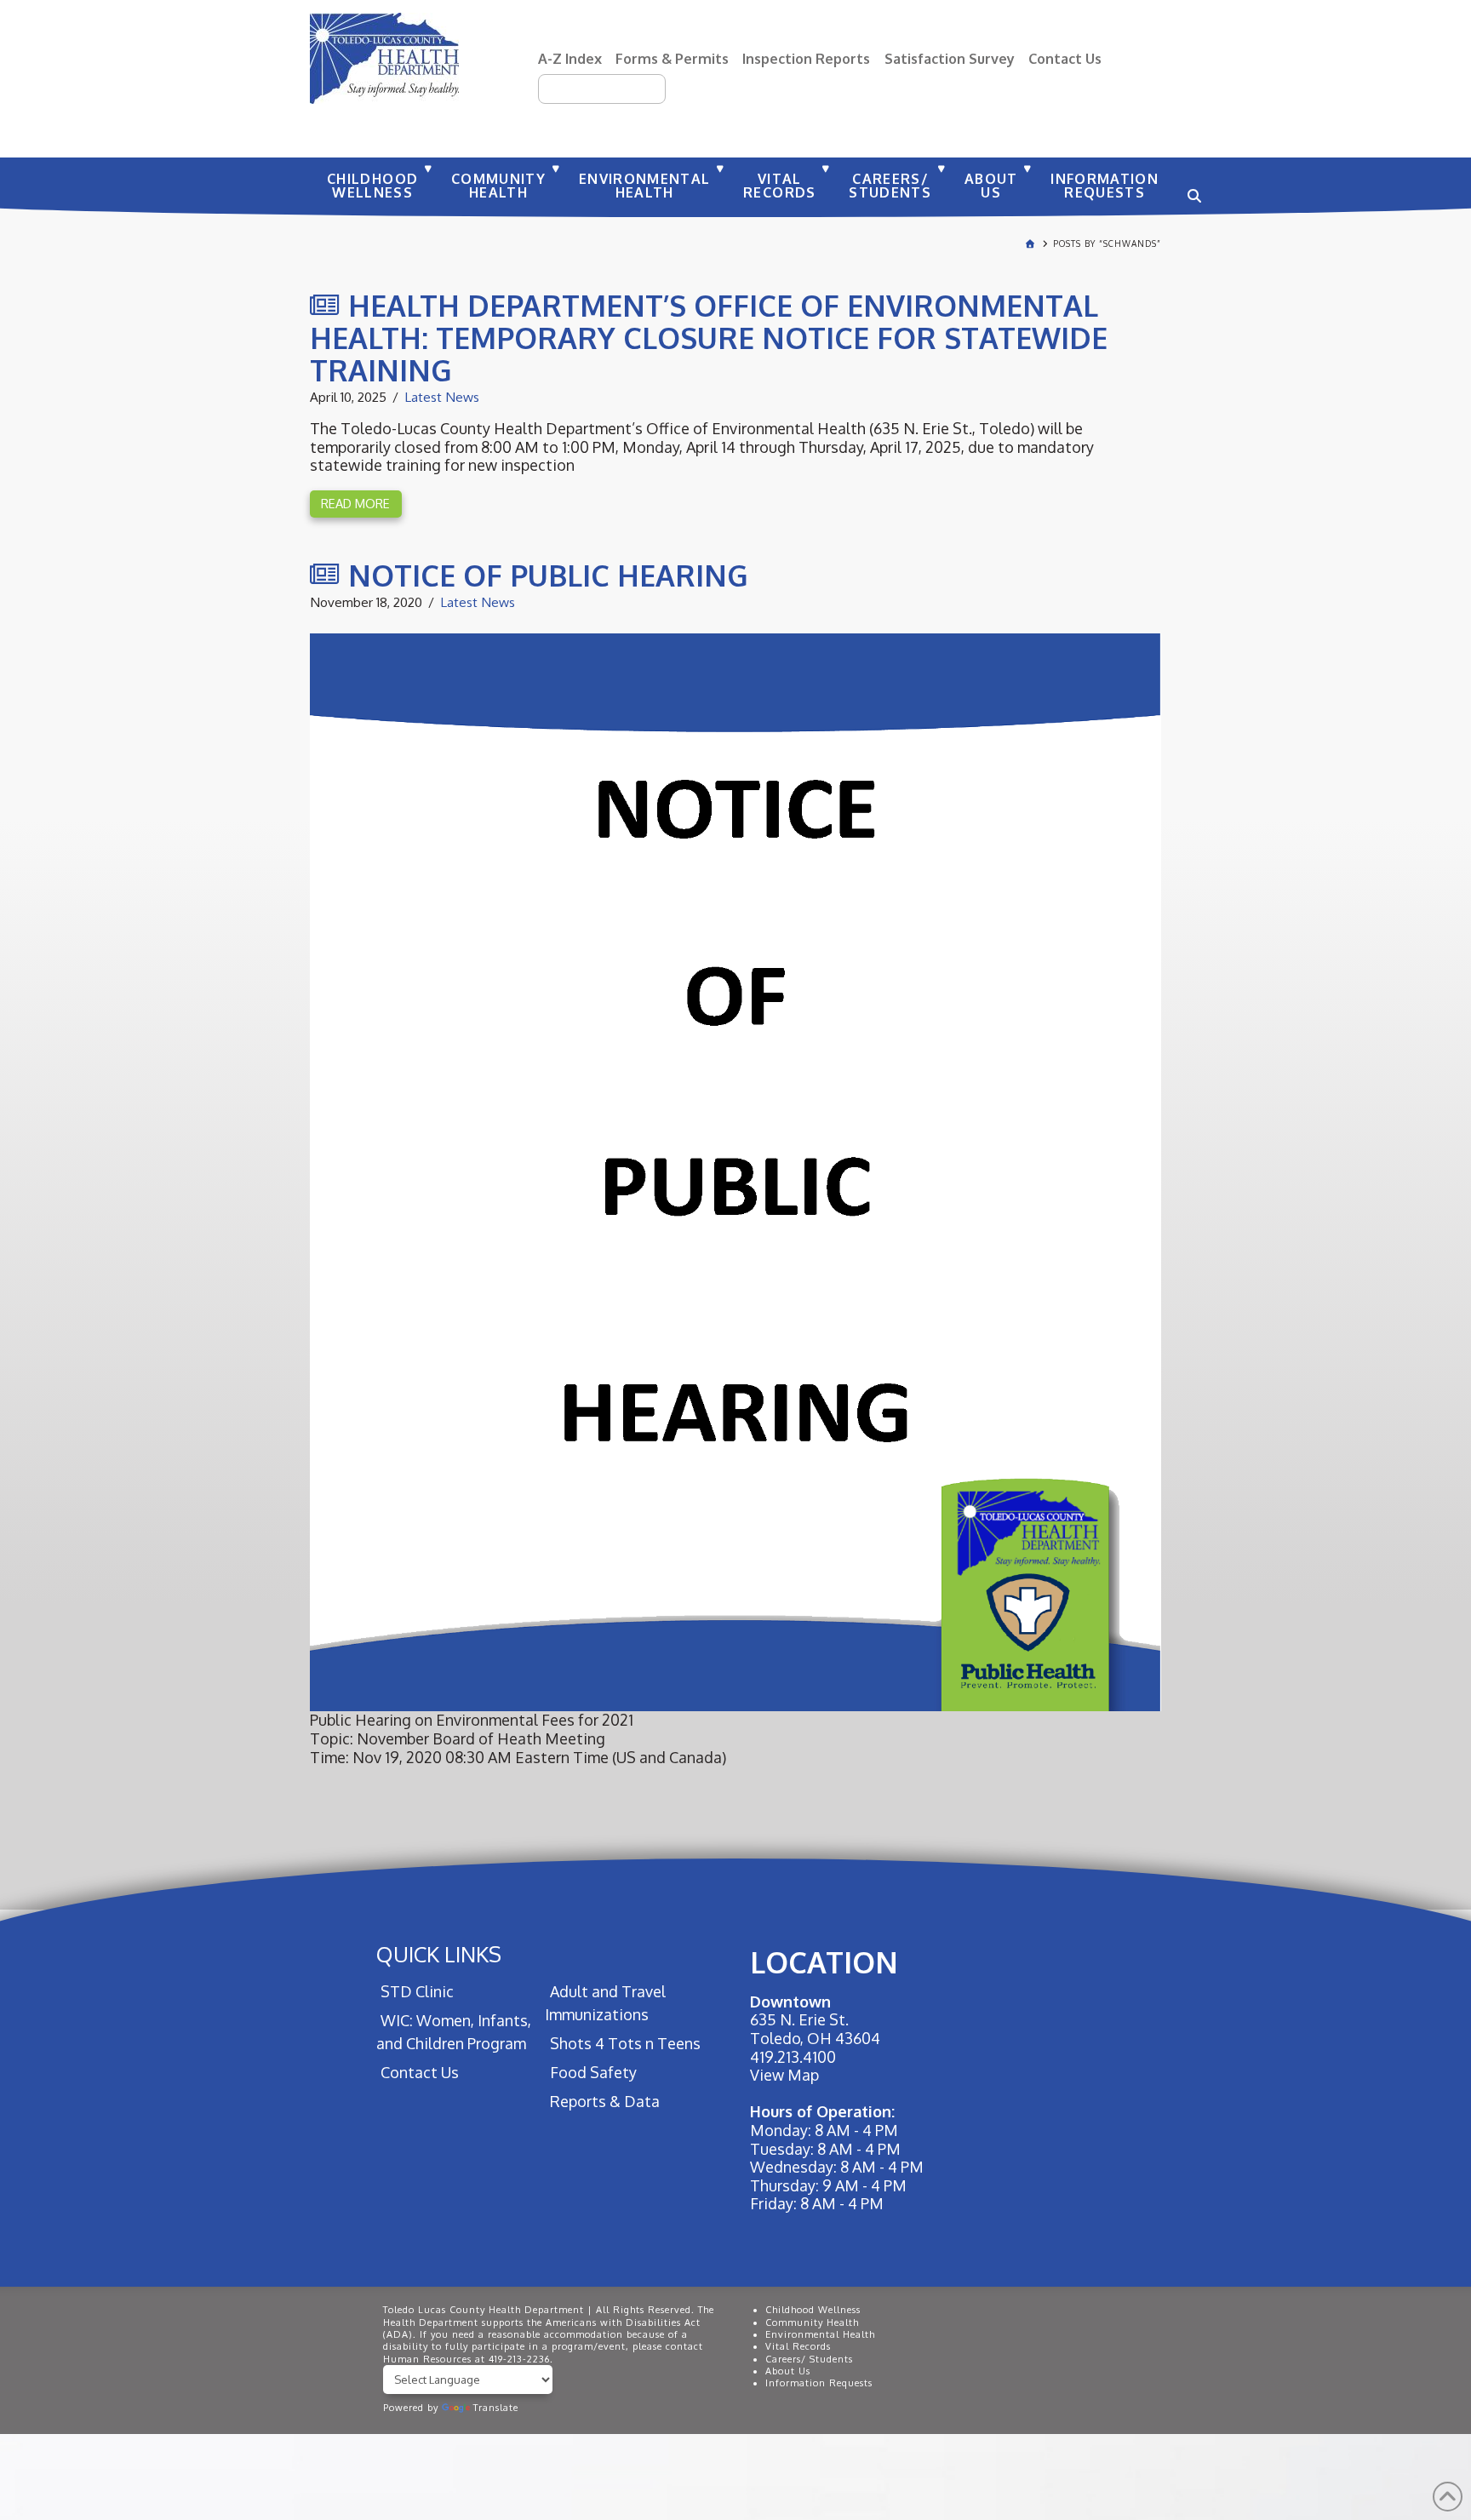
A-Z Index (570, 58)
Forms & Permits (672, 58)
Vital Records (798, 2346)
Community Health (812, 2322)
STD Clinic (417, 1991)
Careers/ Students (809, 2359)
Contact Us (1065, 58)
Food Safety (593, 2072)
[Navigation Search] (1192, 187)
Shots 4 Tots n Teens (625, 2043)
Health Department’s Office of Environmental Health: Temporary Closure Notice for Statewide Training (709, 337)
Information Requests (819, 2383)
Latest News (442, 397)
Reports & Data (604, 2101)
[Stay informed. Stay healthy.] (384, 58)
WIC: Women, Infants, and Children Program (454, 2032)
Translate (496, 2408)
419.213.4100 (793, 2057)
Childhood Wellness (813, 2310)
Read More (355, 503)
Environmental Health (820, 2334)
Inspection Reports (806, 58)
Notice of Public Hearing (548, 575)
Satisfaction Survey (950, 58)
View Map (784, 2075)
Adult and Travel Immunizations (605, 2003)
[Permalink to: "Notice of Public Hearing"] (735, 1172)
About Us (788, 2371)
